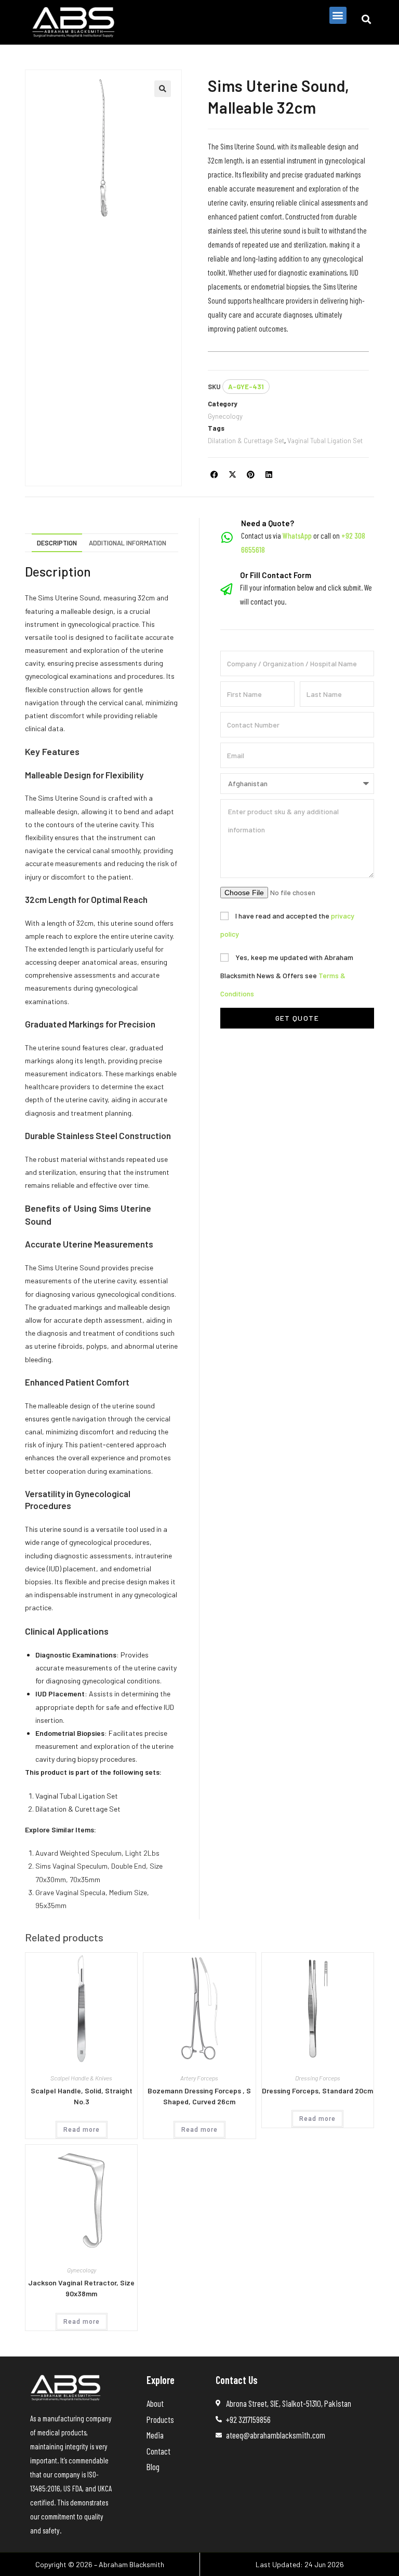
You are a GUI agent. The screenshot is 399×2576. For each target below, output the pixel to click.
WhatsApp (297, 536)
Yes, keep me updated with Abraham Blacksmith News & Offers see (287, 975)
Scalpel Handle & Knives (81, 2078)
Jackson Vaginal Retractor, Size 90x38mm (81, 2288)
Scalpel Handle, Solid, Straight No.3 (82, 2096)
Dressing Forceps (318, 2078)
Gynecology (225, 416)
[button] (338, 15)
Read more (82, 2130)
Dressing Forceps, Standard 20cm (317, 2091)
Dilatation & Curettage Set (246, 441)
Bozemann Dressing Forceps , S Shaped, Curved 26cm (199, 2096)
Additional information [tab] (128, 543)
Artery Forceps (199, 2078)
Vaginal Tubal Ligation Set (325, 441)
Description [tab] (57, 543)
